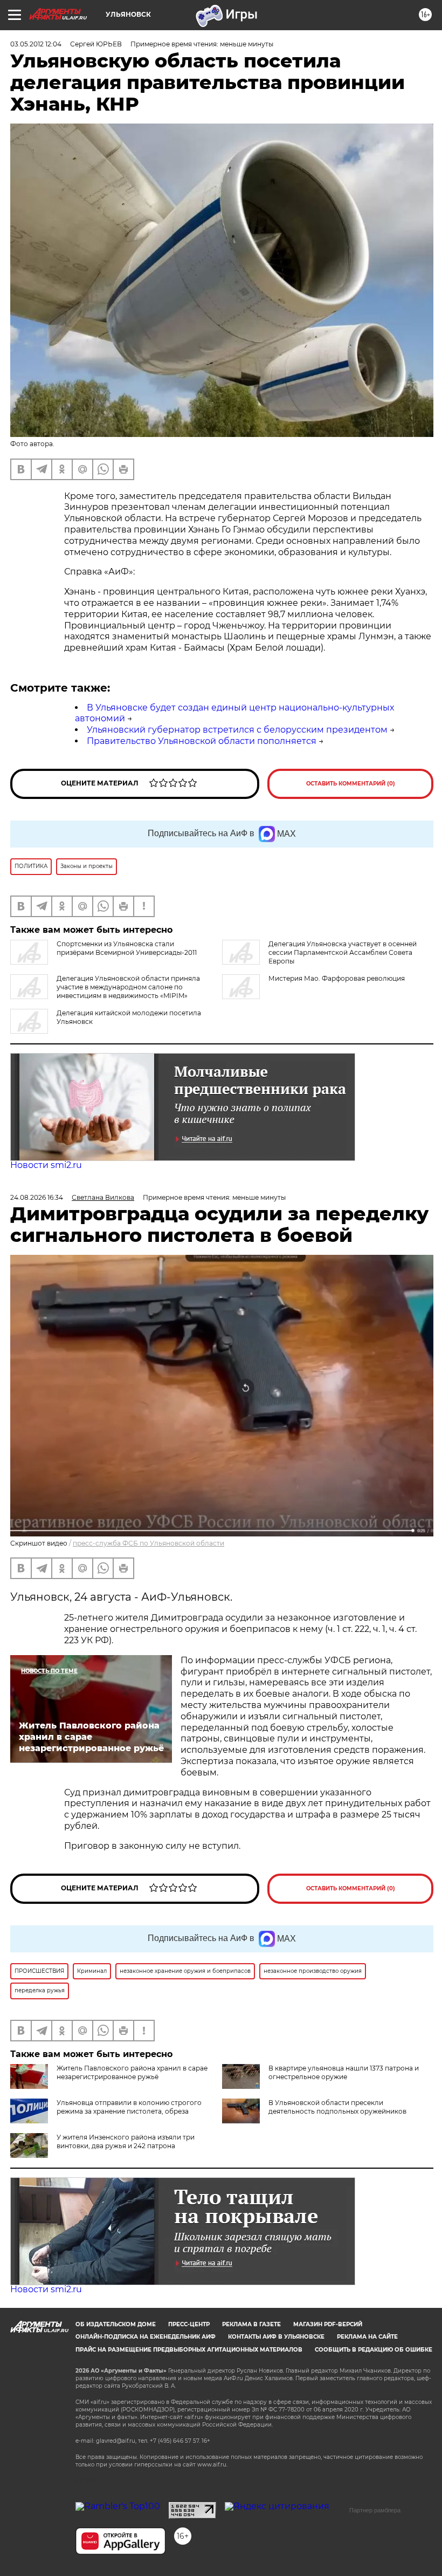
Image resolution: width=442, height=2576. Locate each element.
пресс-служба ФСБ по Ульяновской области (149, 1543)
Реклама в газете (251, 2324)
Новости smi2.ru (46, 1165)
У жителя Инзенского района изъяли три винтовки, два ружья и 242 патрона (126, 2141)
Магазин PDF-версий (328, 2324)
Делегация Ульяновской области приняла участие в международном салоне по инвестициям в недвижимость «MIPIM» (128, 987)
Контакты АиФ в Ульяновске (276, 2337)
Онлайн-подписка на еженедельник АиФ (146, 2337)
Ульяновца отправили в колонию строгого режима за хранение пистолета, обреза (129, 2107)
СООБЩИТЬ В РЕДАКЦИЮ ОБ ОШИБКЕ (374, 2350)
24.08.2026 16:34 (37, 1197)
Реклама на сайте (367, 2337)
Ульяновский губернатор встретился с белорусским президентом (237, 730)
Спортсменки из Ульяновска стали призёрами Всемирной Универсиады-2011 (127, 948)
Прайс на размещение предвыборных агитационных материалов (189, 2350)
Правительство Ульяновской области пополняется (202, 741)
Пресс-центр (189, 2324)
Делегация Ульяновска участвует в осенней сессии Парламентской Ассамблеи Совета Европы (343, 952)
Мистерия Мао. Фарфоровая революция (337, 978)
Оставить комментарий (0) (351, 784)
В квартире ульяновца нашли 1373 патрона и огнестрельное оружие (344, 2072)
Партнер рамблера (375, 2510)
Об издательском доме (116, 2324)
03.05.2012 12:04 (36, 44)
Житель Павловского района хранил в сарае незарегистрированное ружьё (132, 2072)
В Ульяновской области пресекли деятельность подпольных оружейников (337, 2107)
